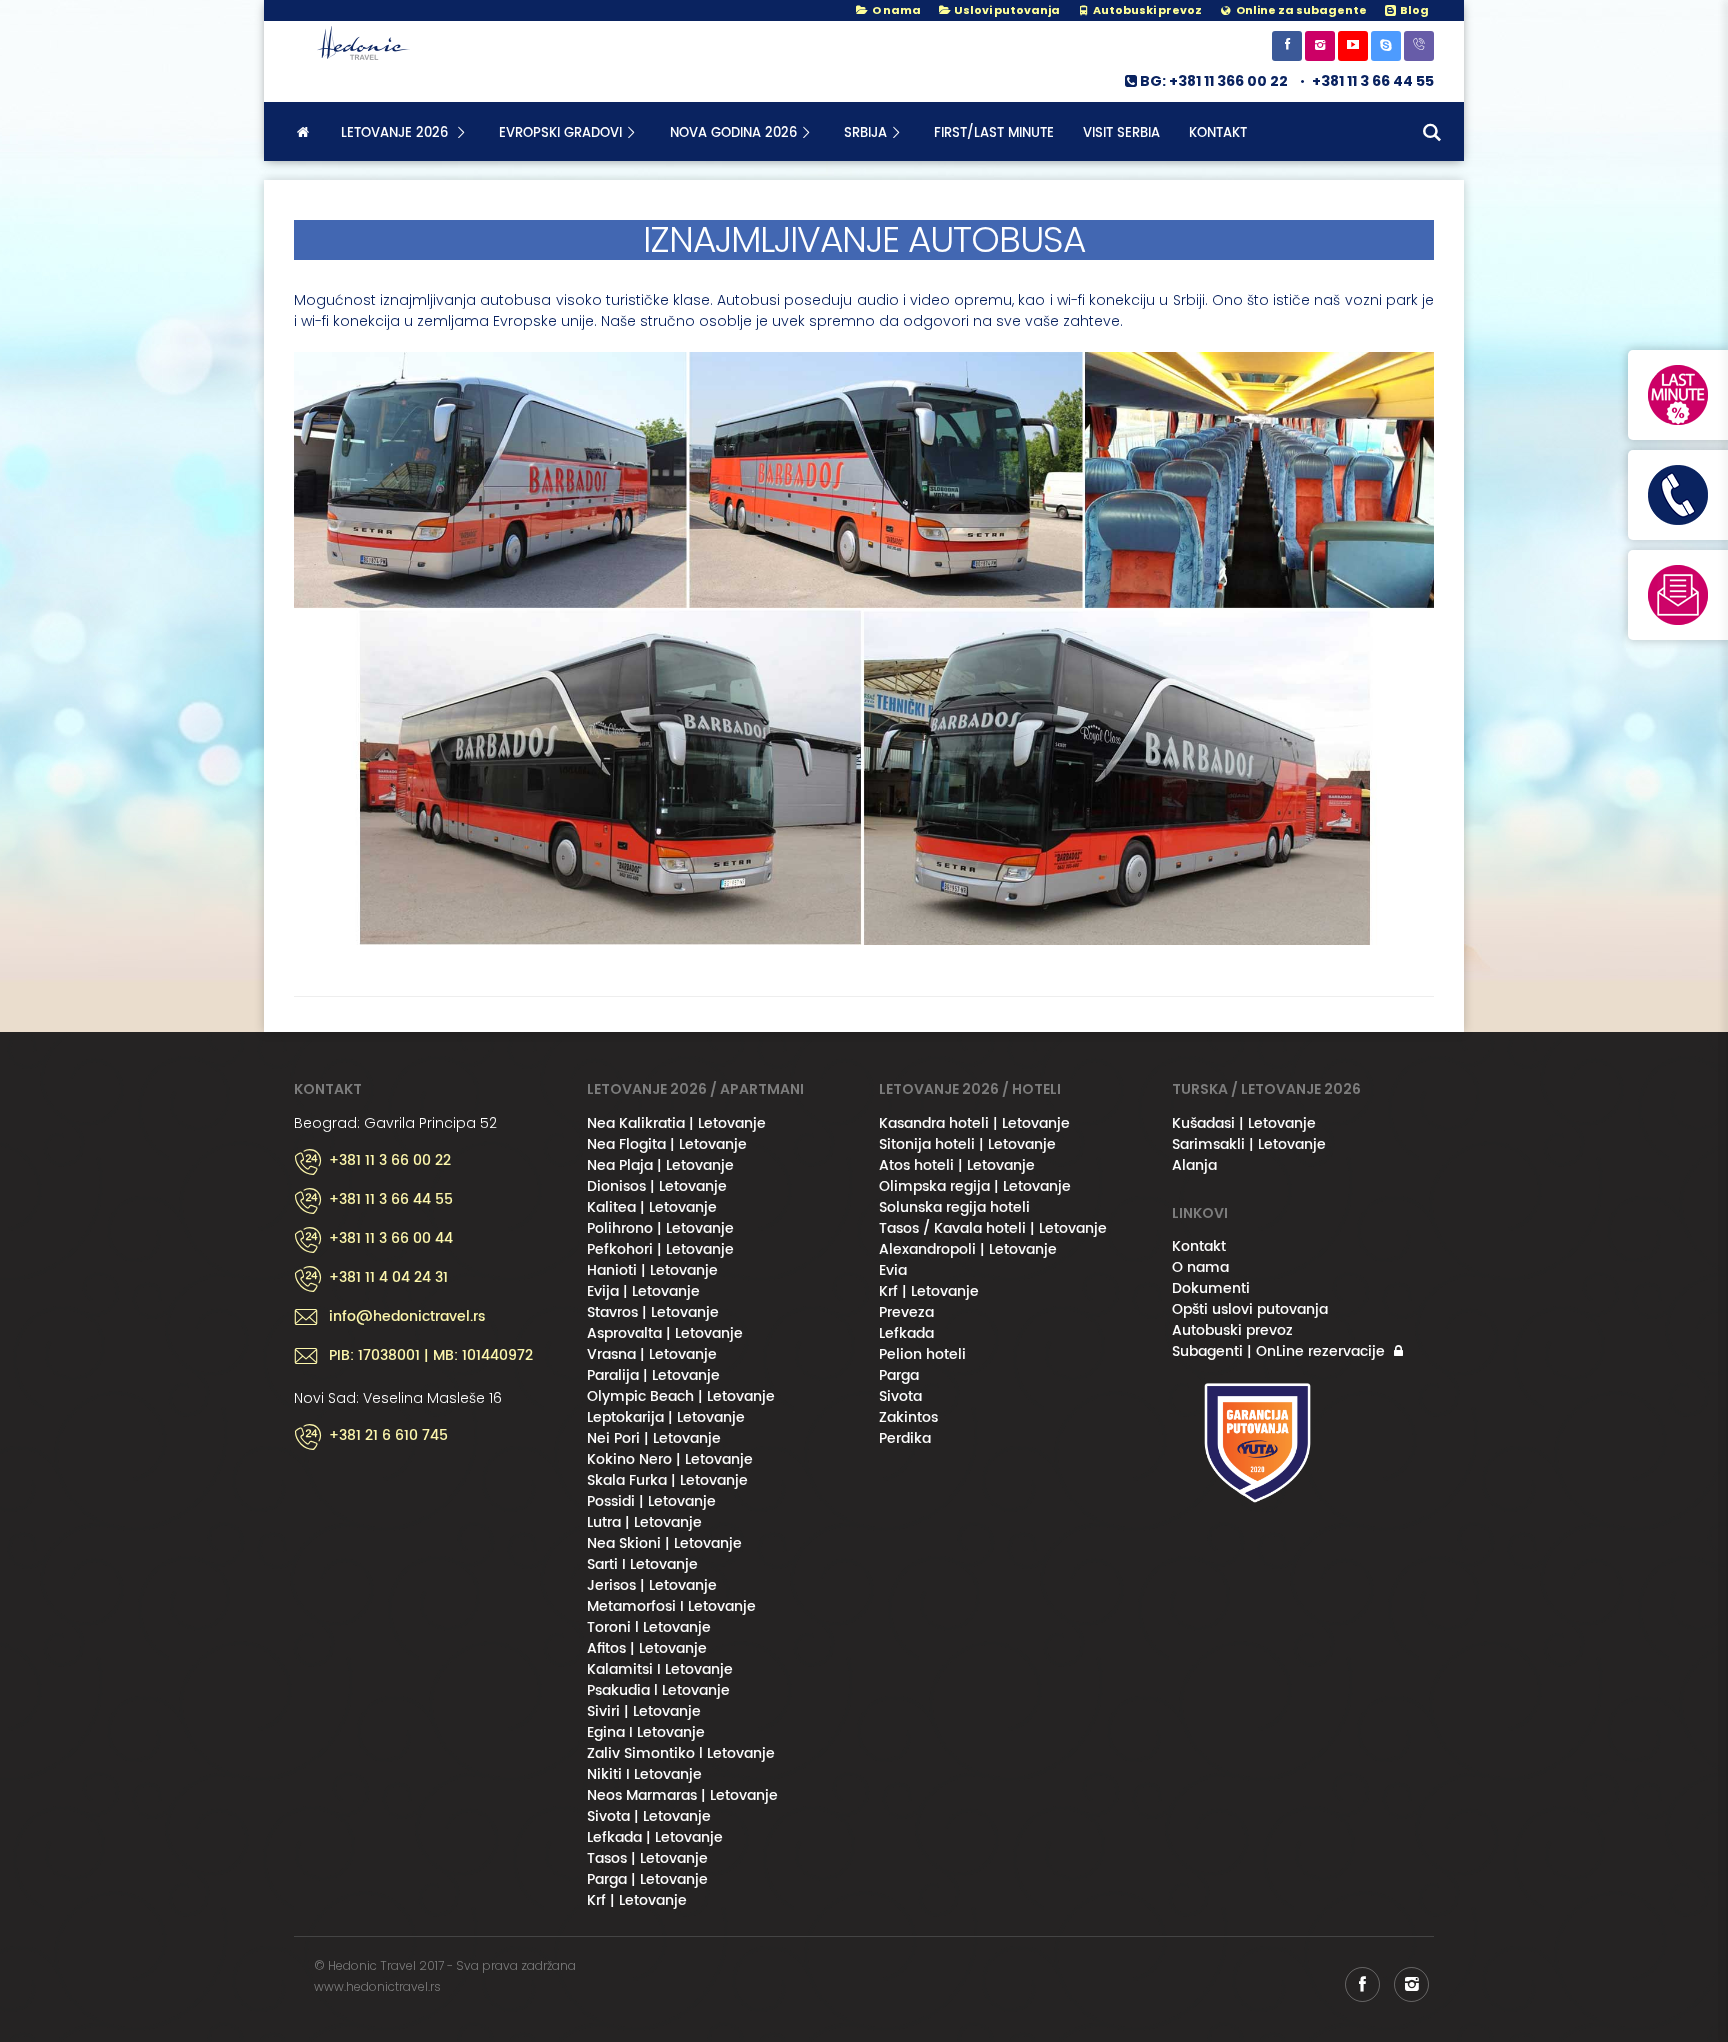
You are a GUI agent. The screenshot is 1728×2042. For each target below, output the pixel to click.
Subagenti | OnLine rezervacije (1278, 1351)
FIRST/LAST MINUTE (994, 133)
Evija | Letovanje (643, 1291)
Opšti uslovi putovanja (1250, 1309)
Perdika (905, 1438)
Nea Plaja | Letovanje (660, 1165)
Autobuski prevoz (1232, 1330)
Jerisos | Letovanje (652, 1585)
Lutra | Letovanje (644, 1522)
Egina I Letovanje (646, 1732)
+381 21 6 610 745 (388, 1436)
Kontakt (1218, 133)
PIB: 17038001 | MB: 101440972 (431, 1356)
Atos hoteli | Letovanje (957, 1165)
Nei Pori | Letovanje (654, 1438)
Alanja (1194, 1165)
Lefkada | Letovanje (655, 1837)
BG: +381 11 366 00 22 (1214, 81)
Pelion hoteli (922, 1354)
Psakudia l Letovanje (658, 1690)
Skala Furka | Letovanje (667, 1480)
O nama (895, 10)
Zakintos (908, 1417)
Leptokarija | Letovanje (666, 1417)
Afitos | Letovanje (647, 1648)
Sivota (900, 1396)
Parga (899, 1375)
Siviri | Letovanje (644, 1711)
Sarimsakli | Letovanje (1249, 1144)
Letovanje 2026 (396, 133)
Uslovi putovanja (1006, 10)
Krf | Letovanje (637, 1900)
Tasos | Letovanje (647, 1858)
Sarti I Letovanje (642, 1564)
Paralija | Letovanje (653, 1375)
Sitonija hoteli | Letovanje (967, 1144)
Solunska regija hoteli (954, 1207)
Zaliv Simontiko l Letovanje (681, 1753)
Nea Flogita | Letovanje (667, 1144)
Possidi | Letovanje (651, 1501)
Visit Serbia (1121, 133)
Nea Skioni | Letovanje (664, 1543)
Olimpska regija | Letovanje (975, 1186)
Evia (893, 1270)
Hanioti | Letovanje (652, 1270)
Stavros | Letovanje (653, 1312)
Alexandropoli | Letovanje (968, 1249)
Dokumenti (1211, 1288)
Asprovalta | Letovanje (665, 1333)
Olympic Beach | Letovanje (681, 1396)
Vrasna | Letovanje (652, 1354)
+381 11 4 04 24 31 (388, 1278)
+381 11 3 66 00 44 (391, 1239)
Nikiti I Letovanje (644, 1774)
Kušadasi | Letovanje (1244, 1123)
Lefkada (906, 1333)
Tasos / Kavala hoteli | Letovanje (993, 1228)
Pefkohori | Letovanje (660, 1249)
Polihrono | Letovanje (660, 1228)
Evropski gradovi (560, 133)
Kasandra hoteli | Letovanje (974, 1123)
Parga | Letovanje (647, 1879)
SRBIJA (865, 133)
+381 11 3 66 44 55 (1373, 81)
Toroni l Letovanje (649, 1627)
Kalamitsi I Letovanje (660, 1669)
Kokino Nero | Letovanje (670, 1459)
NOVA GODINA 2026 (733, 133)
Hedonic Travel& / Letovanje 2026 (394, 61)
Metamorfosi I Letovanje (671, 1606)
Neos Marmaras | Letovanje (682, 1795)
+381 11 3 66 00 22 (390, 1161)
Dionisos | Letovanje (657, 1186)
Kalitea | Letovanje (652, 1207)
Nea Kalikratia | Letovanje (676, 1123)
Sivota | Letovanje (649, 1816)
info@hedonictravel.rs (407, 1317)
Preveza (906, 1312)
